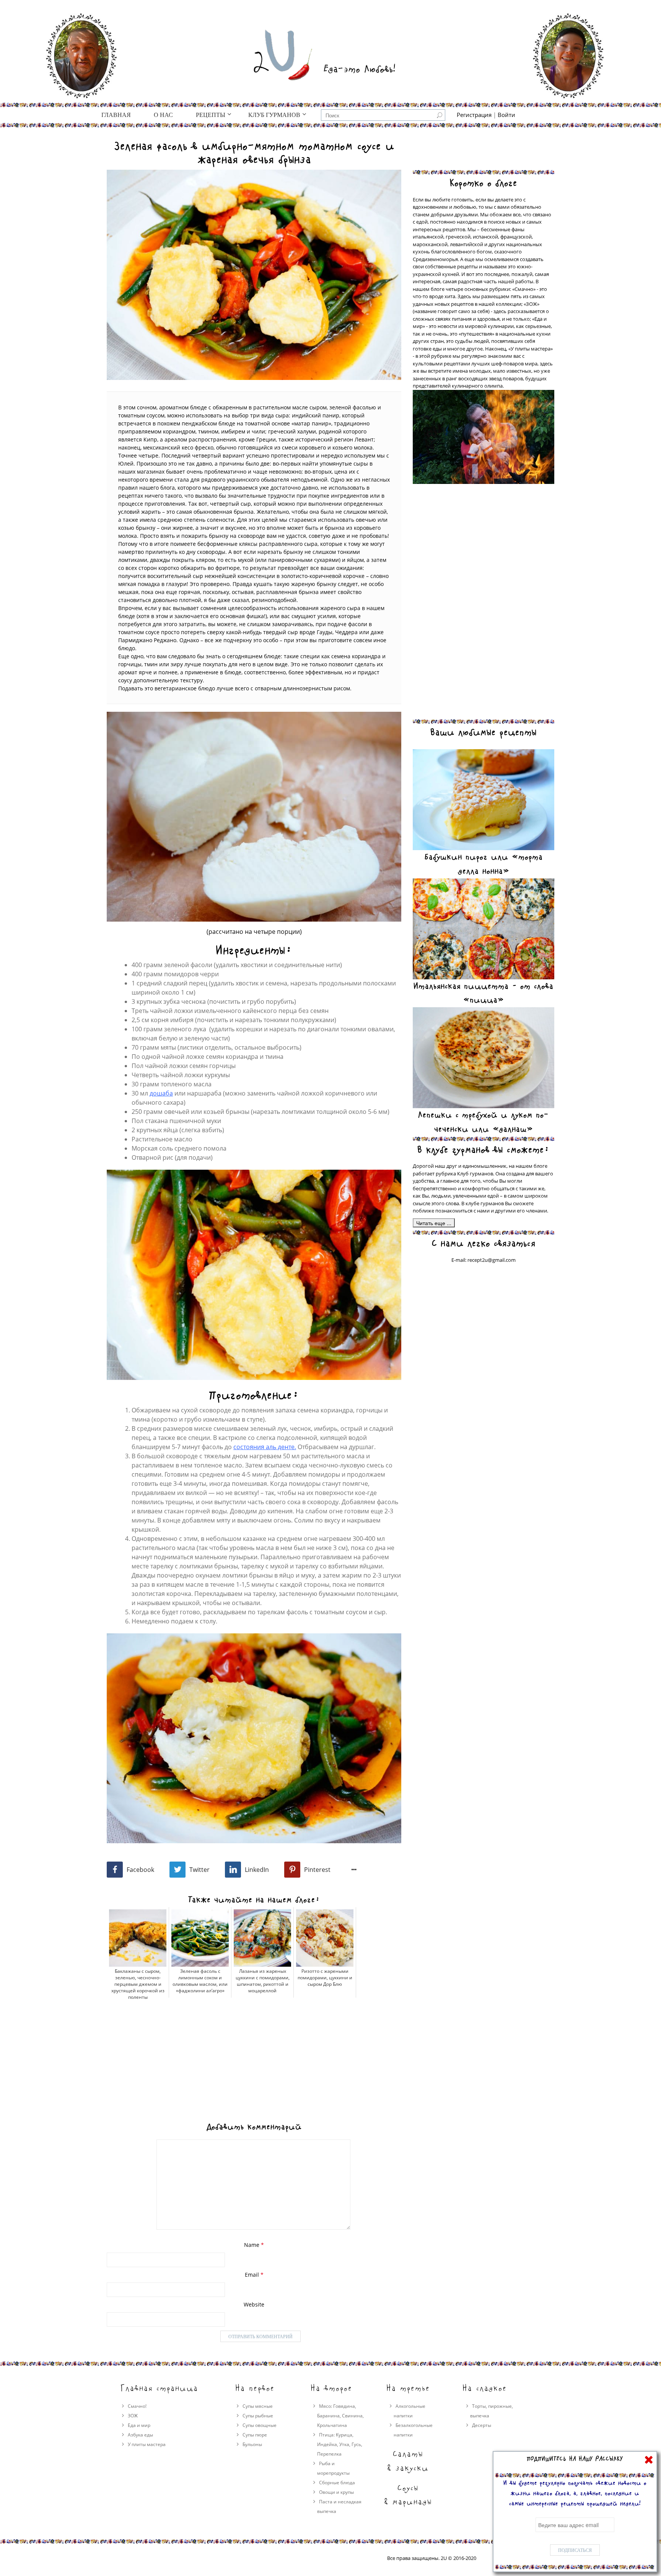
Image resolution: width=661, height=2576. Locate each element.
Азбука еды (140, 2435)
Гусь (356, 2444)
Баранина (328, 2416)
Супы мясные (258, 2406)
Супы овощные (260, 2425)
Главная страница (159, 2388)
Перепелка (329, 2454)
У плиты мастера (147, 2444)
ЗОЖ (133, 2416)
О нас (163, 115)
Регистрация (474, 115)
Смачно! (137, 2406)
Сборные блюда (337, 2483)
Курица (344, 2435)
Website (254, 2304)
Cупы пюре (255, 2435)
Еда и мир (139, 2425)
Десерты (482, 2425)
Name (254, 2245)
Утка (344, 2444)
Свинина (352, 2416)
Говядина (344, 2406)
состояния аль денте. (265, 1447)
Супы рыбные (258, 2416)
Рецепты (211, 115)
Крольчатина (332, 2425)
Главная (116, 115)
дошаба (161, 1093)
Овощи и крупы (336, 2492)
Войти (506, 115)
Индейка (327, 2444)
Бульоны (252, 2444)
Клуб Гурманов (274, 115)
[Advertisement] (254, 2055)
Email (254, 2275)
